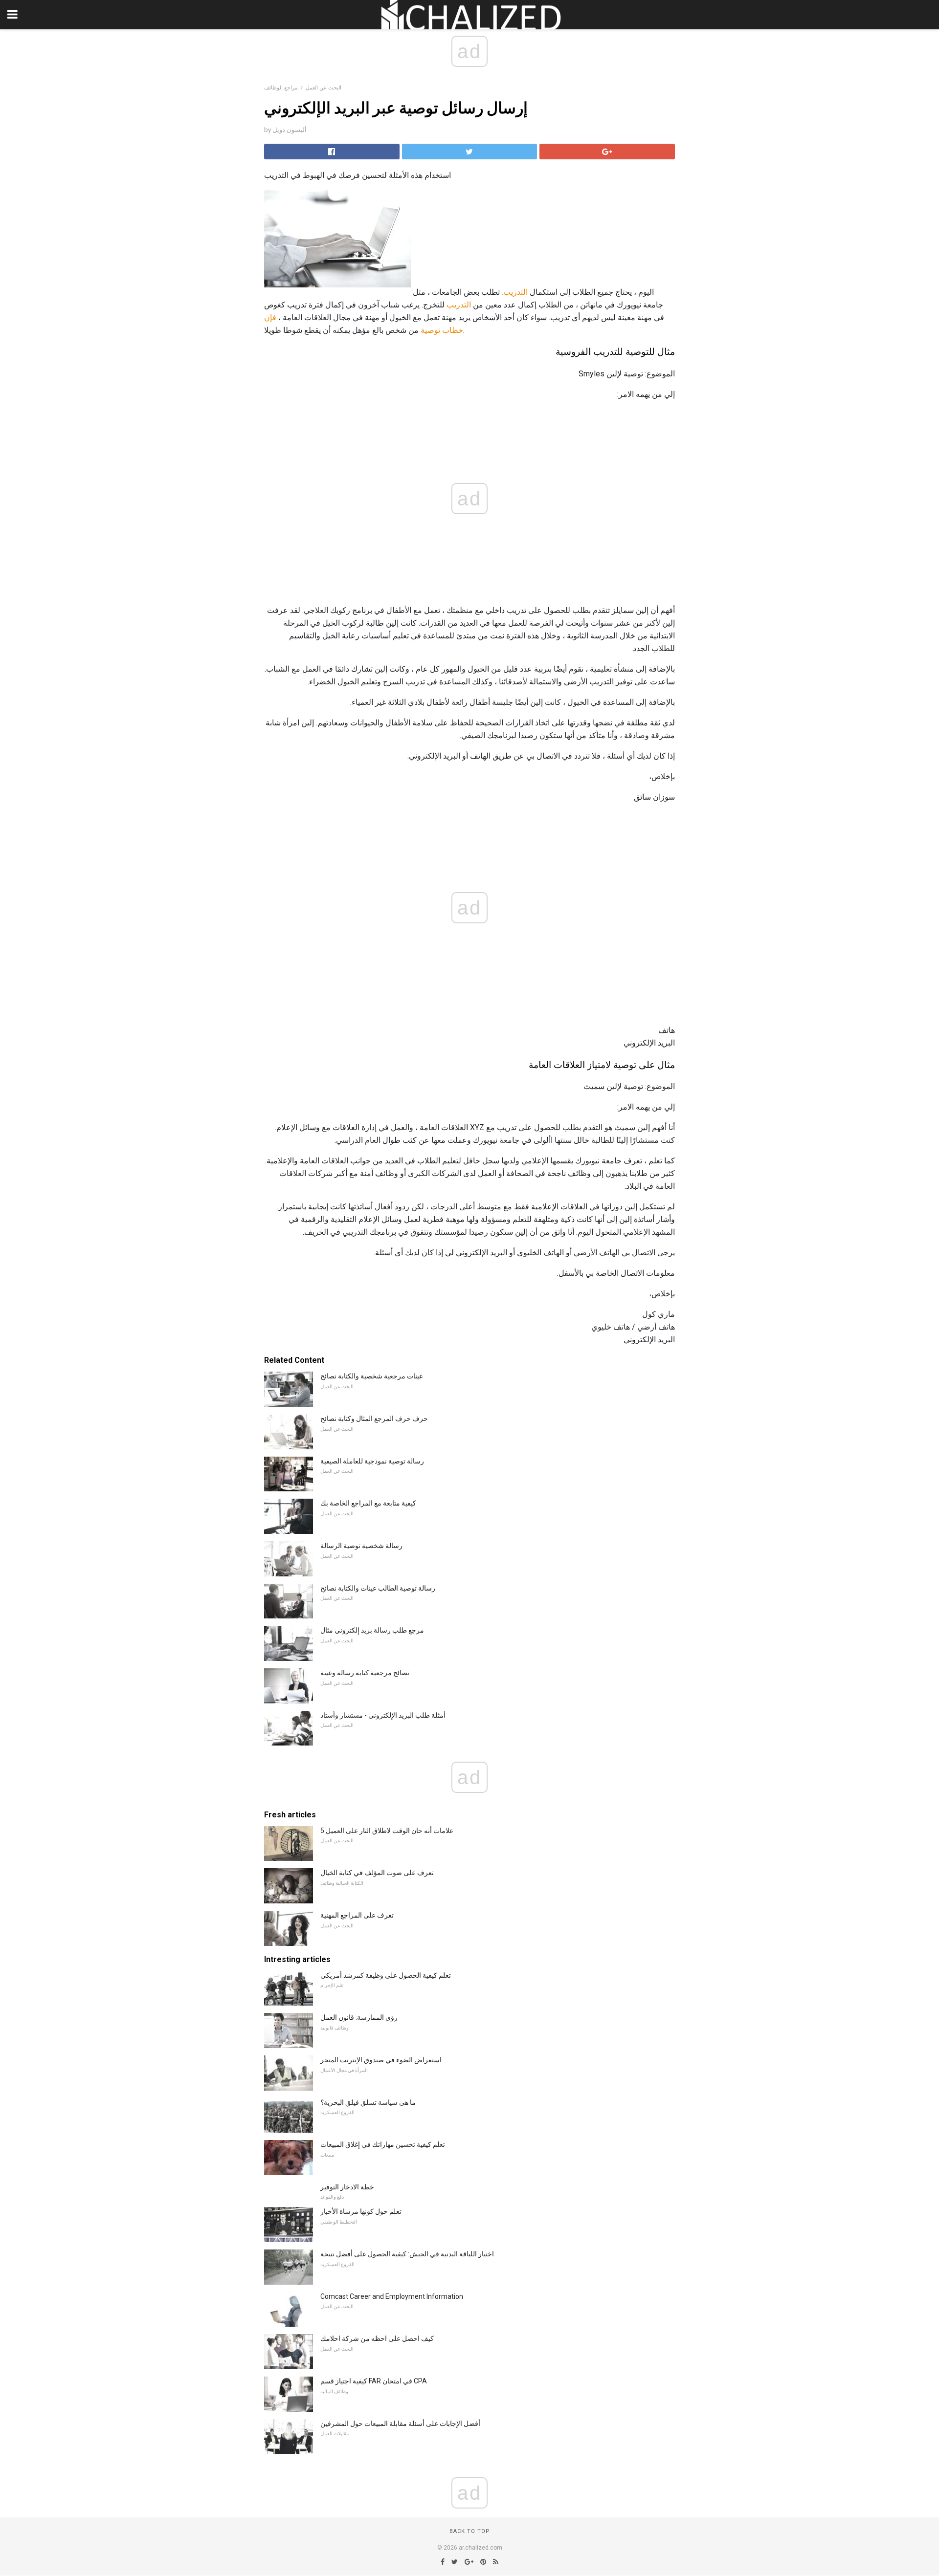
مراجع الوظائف (281, 88)
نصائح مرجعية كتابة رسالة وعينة (365, 1673)
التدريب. (515, 292)
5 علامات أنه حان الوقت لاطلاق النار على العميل (387, 1831)
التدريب (459, 305)
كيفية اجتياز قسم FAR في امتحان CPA (374, 2381)
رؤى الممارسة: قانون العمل (359, 2017)
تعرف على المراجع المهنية (357, 1915)
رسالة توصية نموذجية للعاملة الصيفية (372, 1461)
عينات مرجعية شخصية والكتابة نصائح (372, 1376)
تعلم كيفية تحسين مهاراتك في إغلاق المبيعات (383, 2144)
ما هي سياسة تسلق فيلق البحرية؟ (368, 2102)
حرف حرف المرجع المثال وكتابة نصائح (374, 1419)
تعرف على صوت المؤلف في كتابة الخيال (377, 1873)
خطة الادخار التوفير (347, 2187)
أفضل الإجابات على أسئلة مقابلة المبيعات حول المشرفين (400, 2423)
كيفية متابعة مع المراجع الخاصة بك (368, 1503)
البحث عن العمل (324, 88)
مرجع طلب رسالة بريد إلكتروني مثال (372, 1630)
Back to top (470, 2531)
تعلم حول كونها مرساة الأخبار (361, 2211)
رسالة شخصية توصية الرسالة (361, 1546)
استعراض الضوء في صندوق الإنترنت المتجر (381, 2060)
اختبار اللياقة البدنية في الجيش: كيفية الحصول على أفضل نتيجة (407, 2254)
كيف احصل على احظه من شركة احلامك (377, 2338)
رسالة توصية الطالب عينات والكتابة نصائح (378, 1588)
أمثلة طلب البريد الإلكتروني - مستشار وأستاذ (383, 1715)
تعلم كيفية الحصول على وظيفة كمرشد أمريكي (386, 1975)
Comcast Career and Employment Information (392, 2296)
